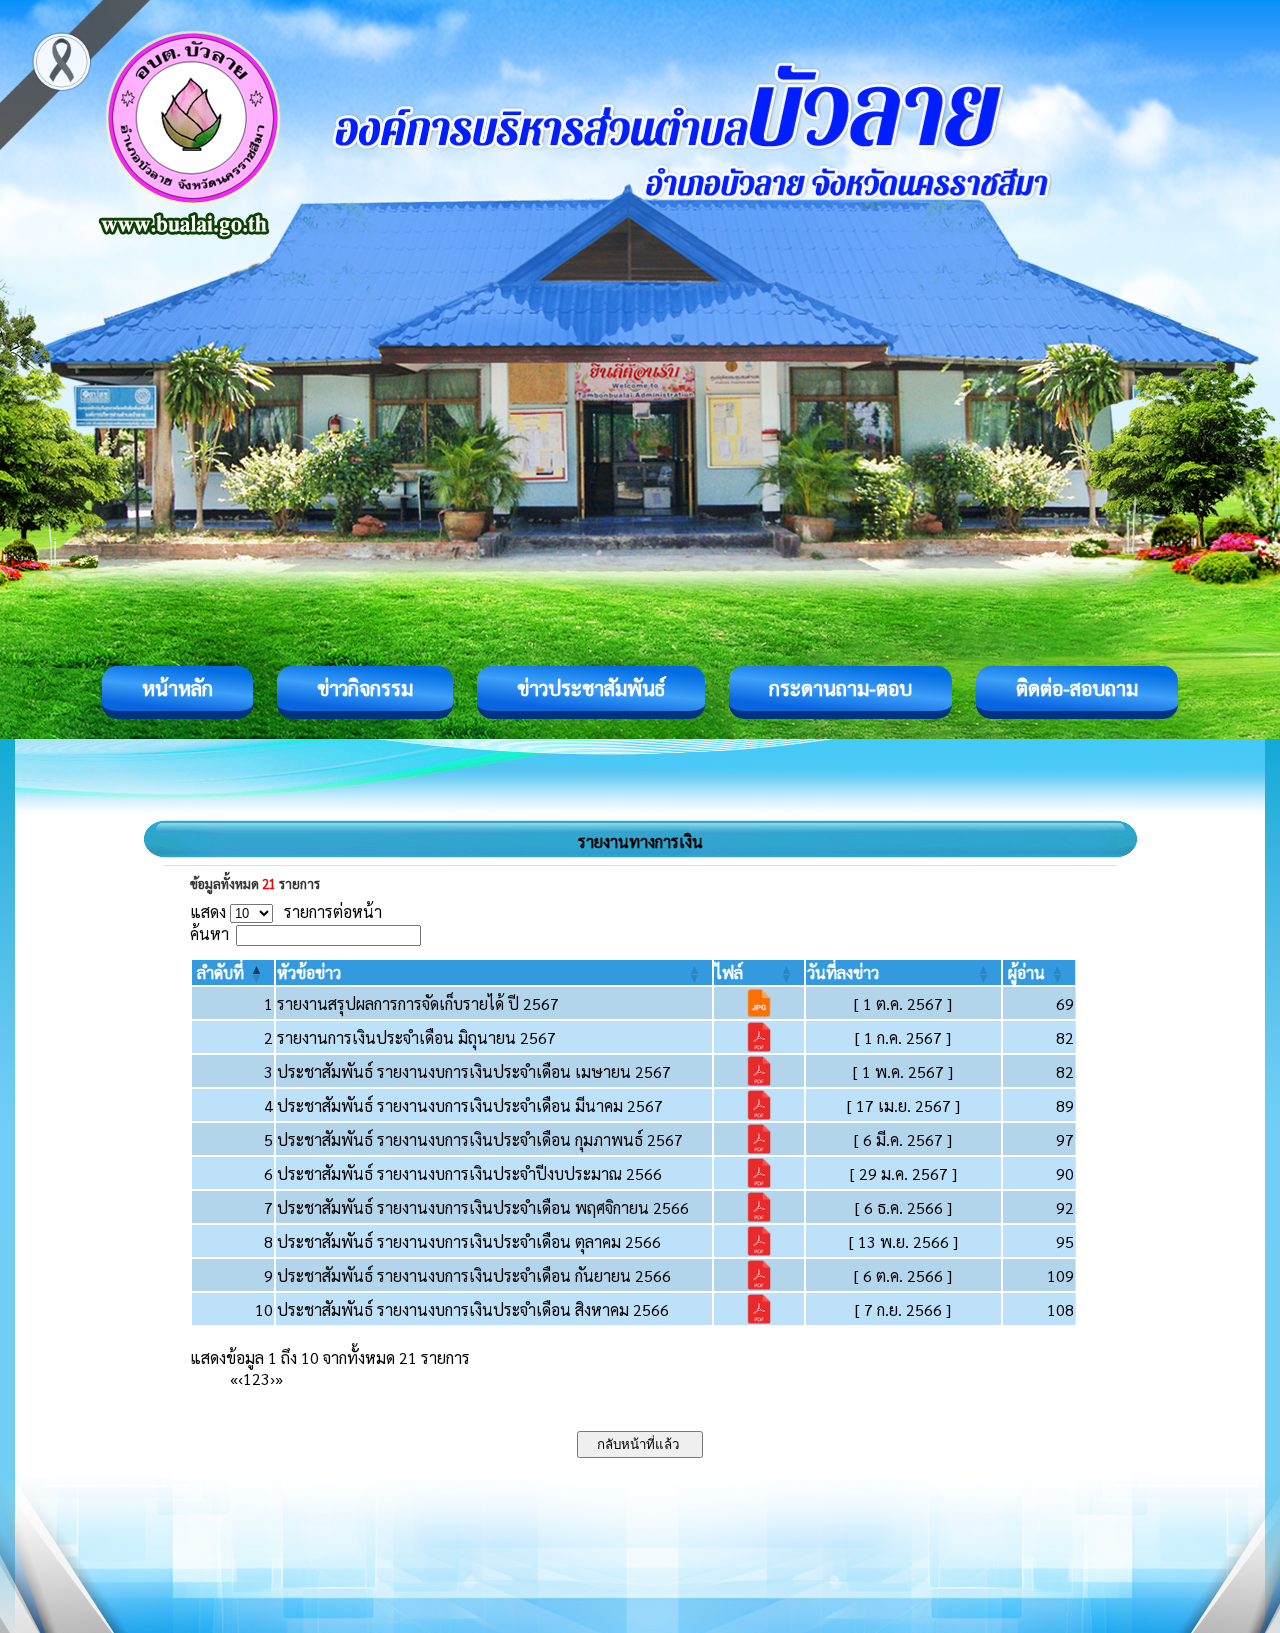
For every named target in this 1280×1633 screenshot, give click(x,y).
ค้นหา (209, 933)
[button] (220, 972)
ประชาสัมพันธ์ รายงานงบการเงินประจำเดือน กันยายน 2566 (474, 1275)
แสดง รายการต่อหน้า (286, 911)
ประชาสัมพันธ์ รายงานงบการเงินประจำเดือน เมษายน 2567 (474, 1071)
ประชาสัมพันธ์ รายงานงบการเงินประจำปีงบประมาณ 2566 (469, 1173)
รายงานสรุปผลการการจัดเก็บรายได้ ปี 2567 (418, 1003)
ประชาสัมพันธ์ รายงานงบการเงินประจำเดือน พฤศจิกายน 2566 (483, 1207)
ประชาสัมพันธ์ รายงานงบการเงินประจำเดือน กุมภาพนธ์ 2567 (480, 1139)
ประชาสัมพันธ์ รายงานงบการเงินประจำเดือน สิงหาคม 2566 (473, 1309)
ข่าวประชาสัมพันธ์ (591, 688)
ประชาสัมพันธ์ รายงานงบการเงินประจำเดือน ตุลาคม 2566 (469, 1241)
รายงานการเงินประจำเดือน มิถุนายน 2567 (416, 1037)
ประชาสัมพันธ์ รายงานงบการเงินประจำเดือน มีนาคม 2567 (470, 1105)
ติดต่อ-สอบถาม (1077, 688)
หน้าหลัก (177, 688)
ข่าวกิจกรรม (365, 688)
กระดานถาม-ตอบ (840, 688)
